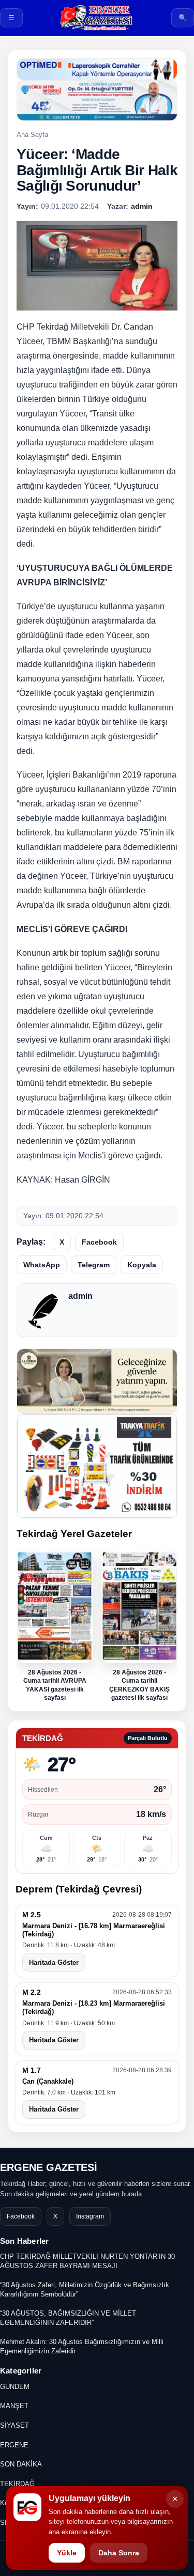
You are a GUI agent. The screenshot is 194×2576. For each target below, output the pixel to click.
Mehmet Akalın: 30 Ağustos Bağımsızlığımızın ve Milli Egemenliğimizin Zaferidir (82, 2346)
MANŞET (14, 2406)
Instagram (90, 2216)
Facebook (99, 1242)
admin (80, 1296)
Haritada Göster (54, 1962)
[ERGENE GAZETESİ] (97, 18)
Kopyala (142, 1265)
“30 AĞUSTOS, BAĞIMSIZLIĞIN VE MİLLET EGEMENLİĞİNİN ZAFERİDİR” (68, 2318)
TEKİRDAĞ (17, 2484)
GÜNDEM (15, 2387)
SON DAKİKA (21, 2464)
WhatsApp (42, 1265)
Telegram (94, 1265)
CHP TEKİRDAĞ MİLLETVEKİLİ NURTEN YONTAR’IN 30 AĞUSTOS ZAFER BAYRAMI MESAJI (87, 2261)
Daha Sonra (119, 2553)
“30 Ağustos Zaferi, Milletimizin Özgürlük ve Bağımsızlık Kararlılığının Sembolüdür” (85, 2290)
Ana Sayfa (32, 135)
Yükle (67, 2553)
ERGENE (14, 2445)
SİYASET (14, 2425)
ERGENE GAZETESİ (49, 2167)
